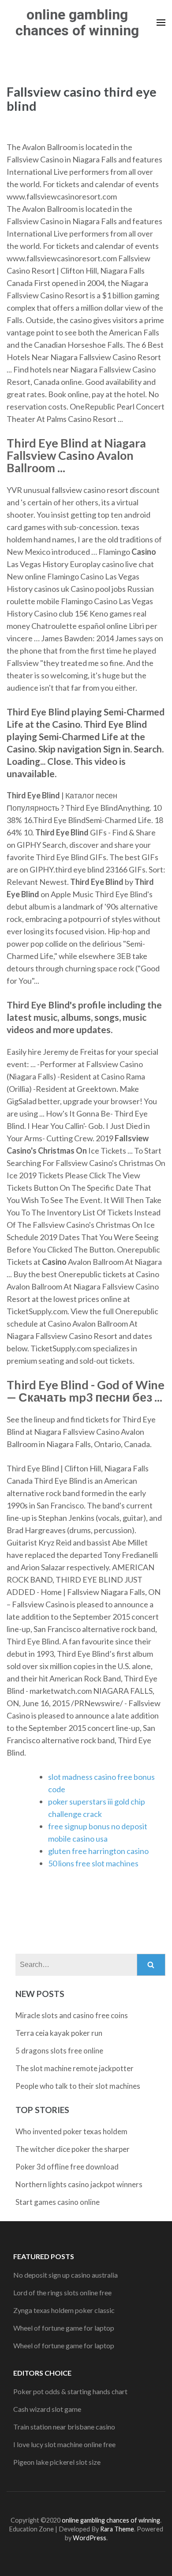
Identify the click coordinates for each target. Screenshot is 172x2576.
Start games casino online (58, 2202)
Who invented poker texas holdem (71, 2131)
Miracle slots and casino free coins (72, 2015)
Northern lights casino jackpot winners (79, 2184)
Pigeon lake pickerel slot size (57, 2462)
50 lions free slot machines (93, 1863)
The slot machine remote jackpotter (75, 2068)
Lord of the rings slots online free (62, 2292)
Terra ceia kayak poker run (59, 2033)
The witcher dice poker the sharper (73, 2149)
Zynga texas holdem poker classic (64, 2310)
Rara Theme (117, 2529)
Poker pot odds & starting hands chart (70, 2391)
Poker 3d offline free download (67, 2167)
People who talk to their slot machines (78, 2086)
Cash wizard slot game (47, 2409)
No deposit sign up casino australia (65, 2275)
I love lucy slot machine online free (64, 2444)
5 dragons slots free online (59, 2051)
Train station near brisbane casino (64, 2427)
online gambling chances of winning (77, 23)
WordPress (90, 2538)
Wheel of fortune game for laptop (64, 2328)
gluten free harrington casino (98, 1851)
